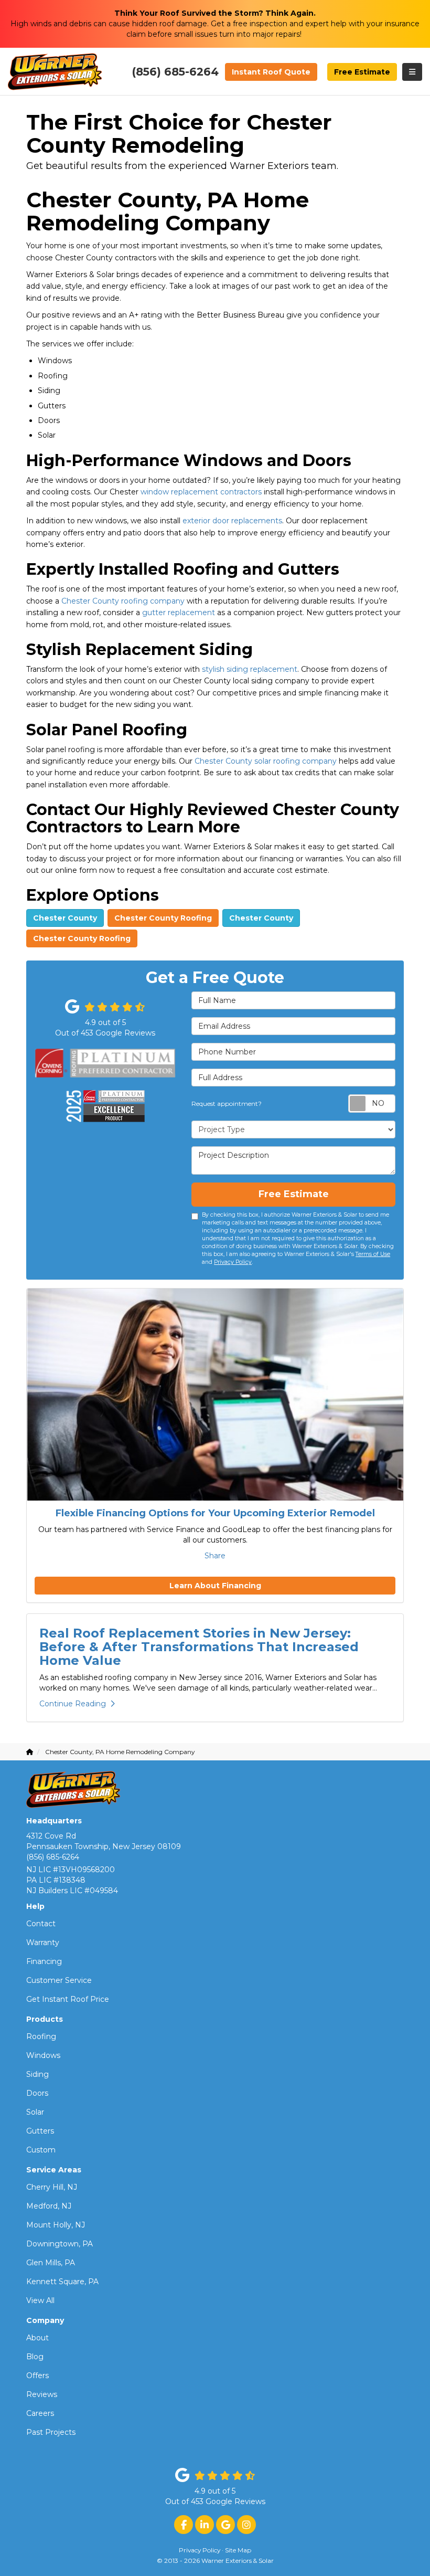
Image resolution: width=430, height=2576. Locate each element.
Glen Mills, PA (51, 2263)
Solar (35, 2112)
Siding (37, 2074)
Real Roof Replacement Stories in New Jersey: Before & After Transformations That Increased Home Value (199, 1647)
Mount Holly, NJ (56, 2225)
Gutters (40, 2131)
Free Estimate (362, 72)
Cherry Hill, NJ (52, 2187)
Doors (37, 2093)
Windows (43, 2055)
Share (215, 1556)
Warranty (43, 1942)
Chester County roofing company (123, 601)
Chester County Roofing (163, 918)
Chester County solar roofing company (266, 761)
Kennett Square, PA (62, 2282)
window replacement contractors (201, 492)
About (37, 2338)
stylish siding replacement (250, 669)
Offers (37, 2376)
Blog (35, 2357)
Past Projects (51, 2432)
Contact (41, 1924)
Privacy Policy (233, 1262)
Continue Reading (73, 1704)
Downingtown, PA (60, 2244)
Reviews (42, 2394)
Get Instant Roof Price (68, 1999)
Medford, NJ (49, 2206)
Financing (44, 1961)
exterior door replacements (232, 521)
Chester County (65, 918)
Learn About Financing (215, 1586)
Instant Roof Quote (271, 72)
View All (40, 2300)
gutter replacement (179, 613)
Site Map (238, 2550)
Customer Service (59, 1980)
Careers (40, 2413)
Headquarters (54, 1821)
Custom (41, 2150)
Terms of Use (373, 1254)
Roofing (41, 2036)
